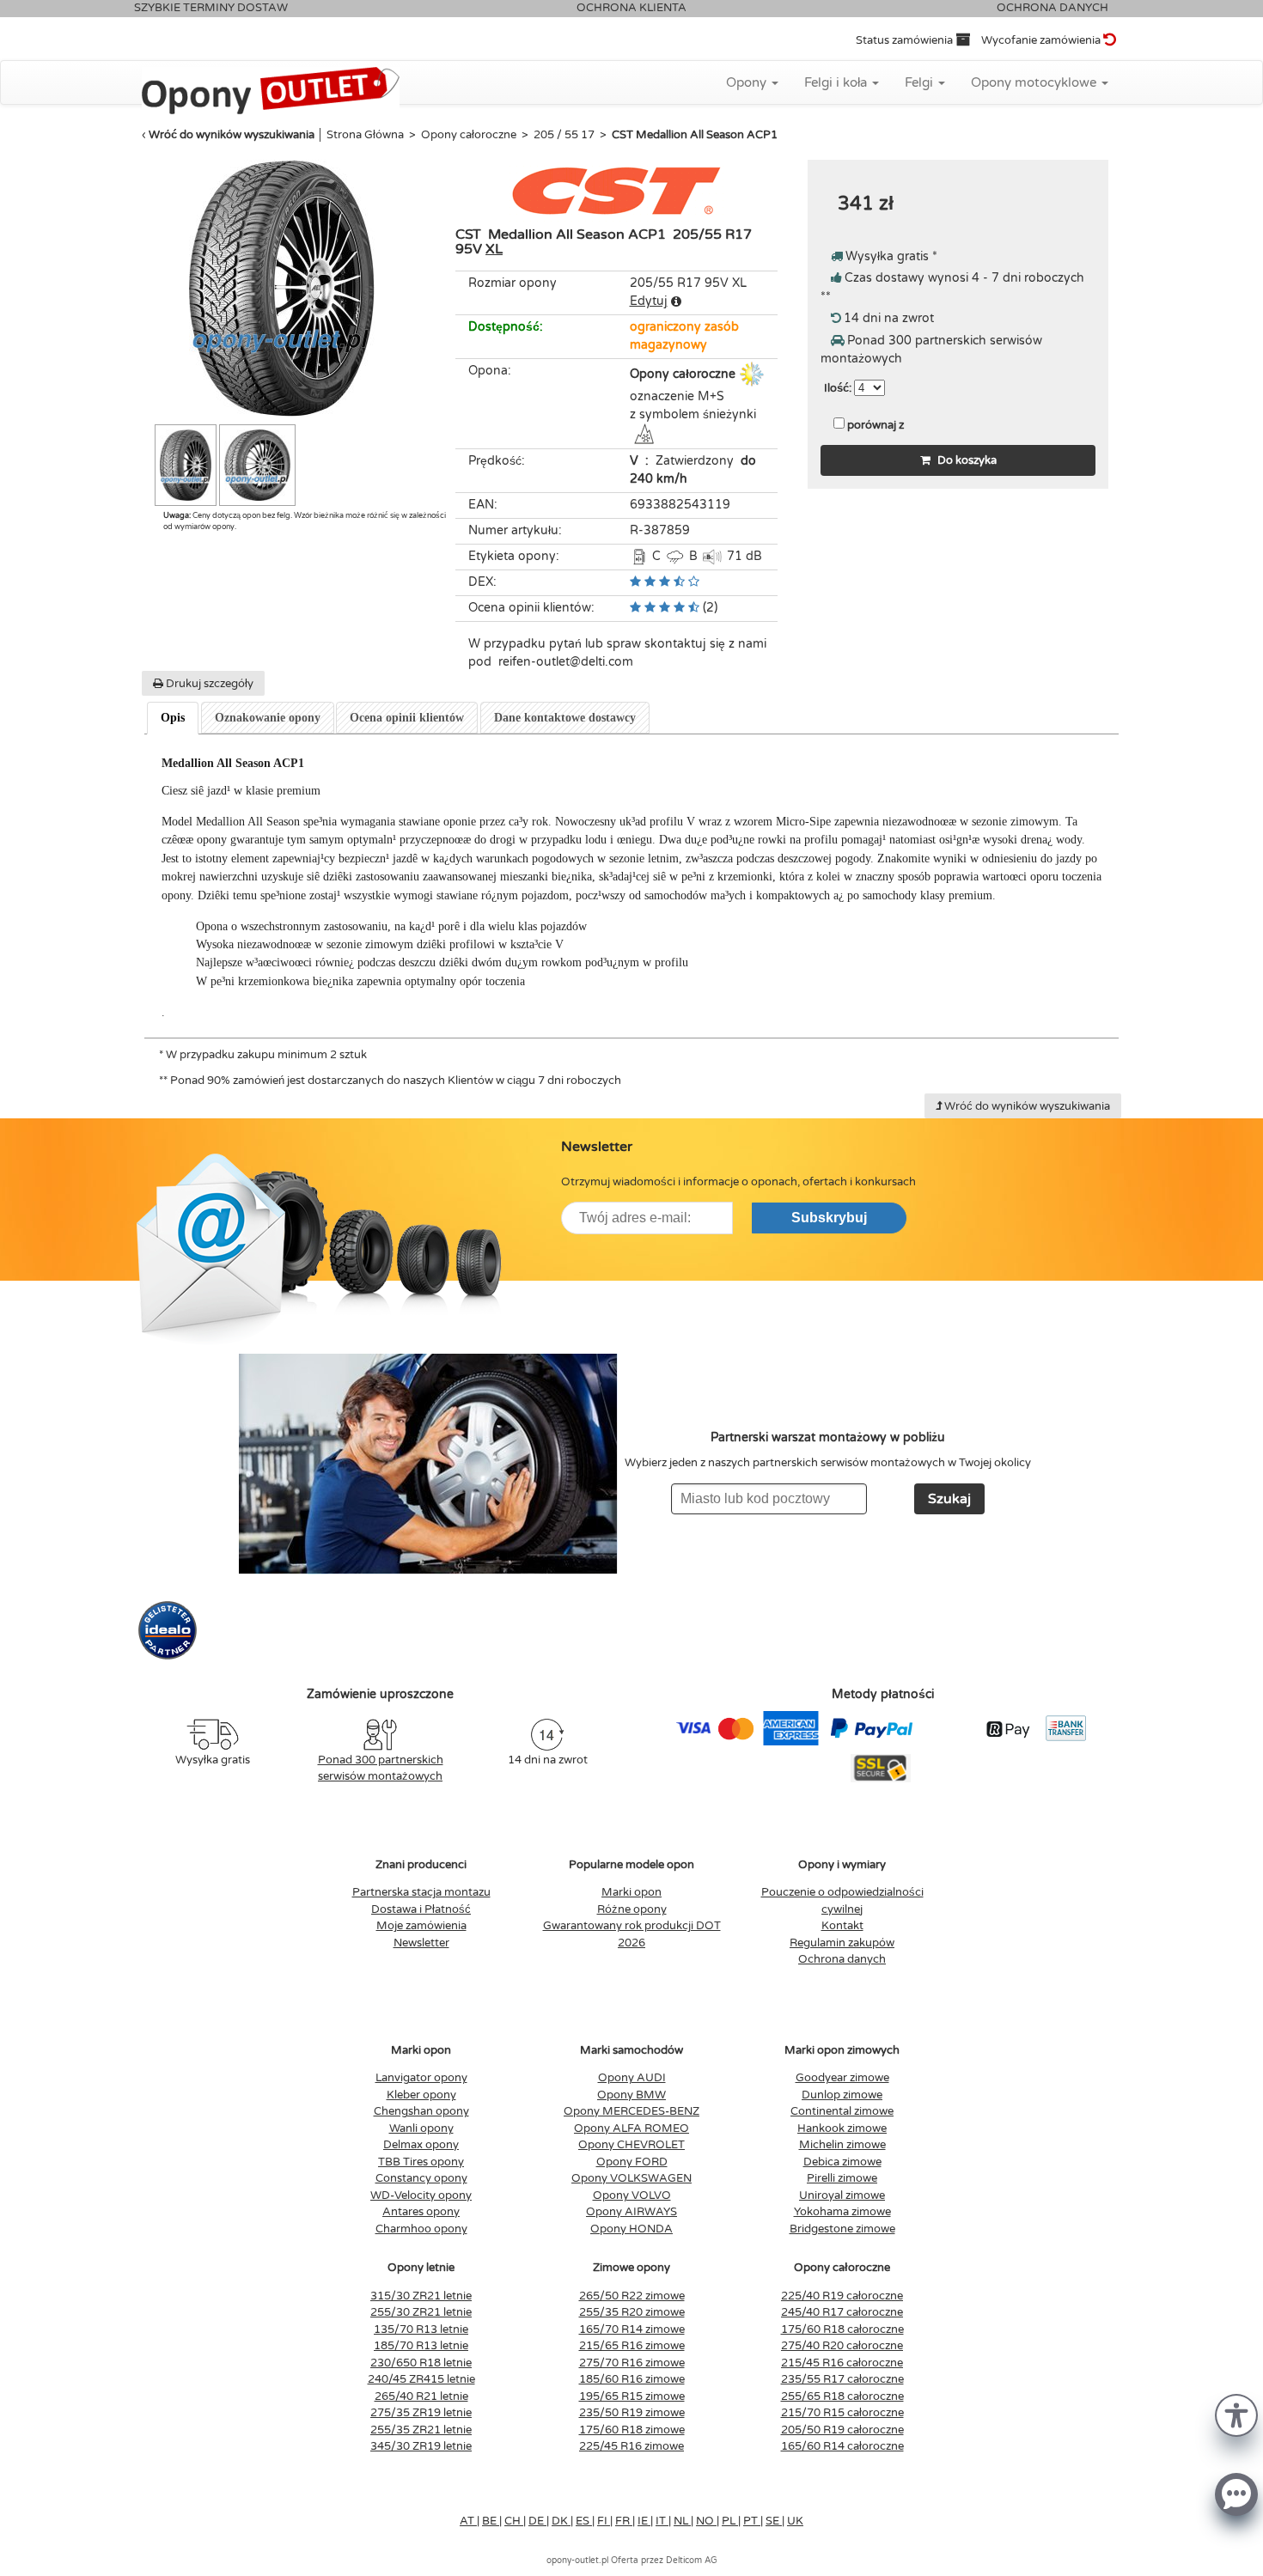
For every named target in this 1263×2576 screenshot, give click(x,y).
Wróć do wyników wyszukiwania (232, 135)
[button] (1236, 2414)
